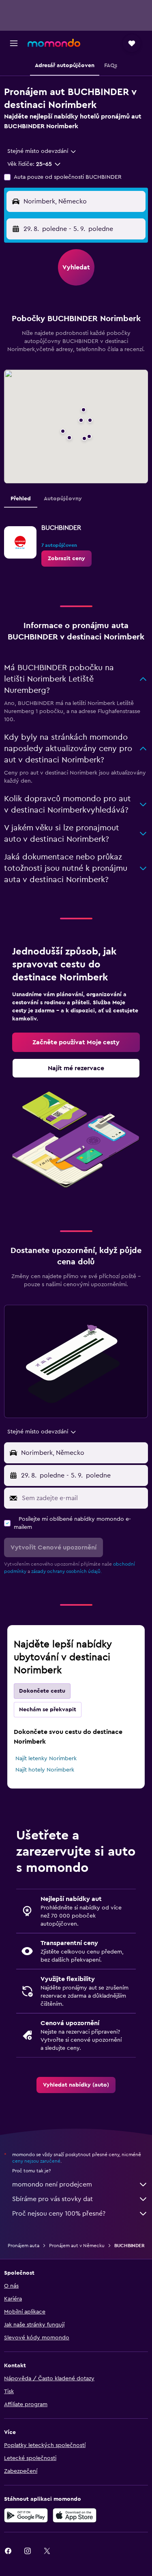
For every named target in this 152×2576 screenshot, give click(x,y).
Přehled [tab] (21, 499)
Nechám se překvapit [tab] (48, 1710)
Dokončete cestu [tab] (42, 1691)
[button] (14, 43)
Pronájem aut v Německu (77, 2246)
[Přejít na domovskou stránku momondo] (54, 43)
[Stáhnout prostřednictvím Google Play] (26, 2515)
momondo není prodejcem (52, 2184)
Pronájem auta (24, 2246)
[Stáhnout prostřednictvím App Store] (75, 2515)
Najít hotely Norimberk (45, 1770)
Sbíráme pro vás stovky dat (52, 2199)
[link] (66, 559)
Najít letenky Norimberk (46, 1759)
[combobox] (42, 151)
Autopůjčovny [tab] (63, 499)
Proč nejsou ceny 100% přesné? (59, 2214)
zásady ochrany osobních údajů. (66, 1571)
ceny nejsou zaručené (36, 2161)
